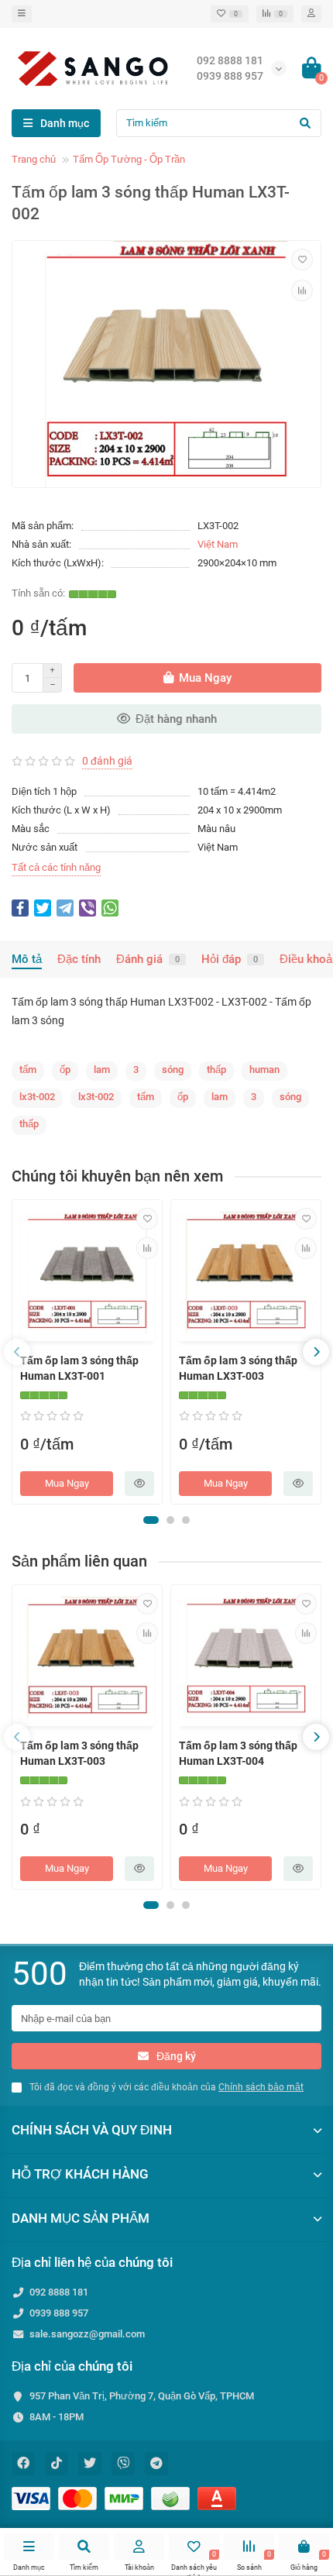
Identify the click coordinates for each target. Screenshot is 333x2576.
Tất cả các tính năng (56, 867)
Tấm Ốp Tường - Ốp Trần (129, 159)
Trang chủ (34, 159)
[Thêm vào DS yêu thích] (302, 260)
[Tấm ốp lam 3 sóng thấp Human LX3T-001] (87, 1273)
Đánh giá (148, 959)
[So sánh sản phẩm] (302, 291)
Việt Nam (218, 544)
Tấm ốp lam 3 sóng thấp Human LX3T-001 (79, 1368)
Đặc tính (79, 959)
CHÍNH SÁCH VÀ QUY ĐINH (92, 2130)
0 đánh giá (107, 761)
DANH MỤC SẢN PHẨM (81, 2218)
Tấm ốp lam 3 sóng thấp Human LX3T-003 (238, 1368)
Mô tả (27, 959)
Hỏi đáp (230, 959)
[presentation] (17, 1352)
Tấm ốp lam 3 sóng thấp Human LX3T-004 (238, 1753)
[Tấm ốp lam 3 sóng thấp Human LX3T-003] (246, 1273)
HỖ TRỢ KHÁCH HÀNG (80, 2174)
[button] (151, 1520)
